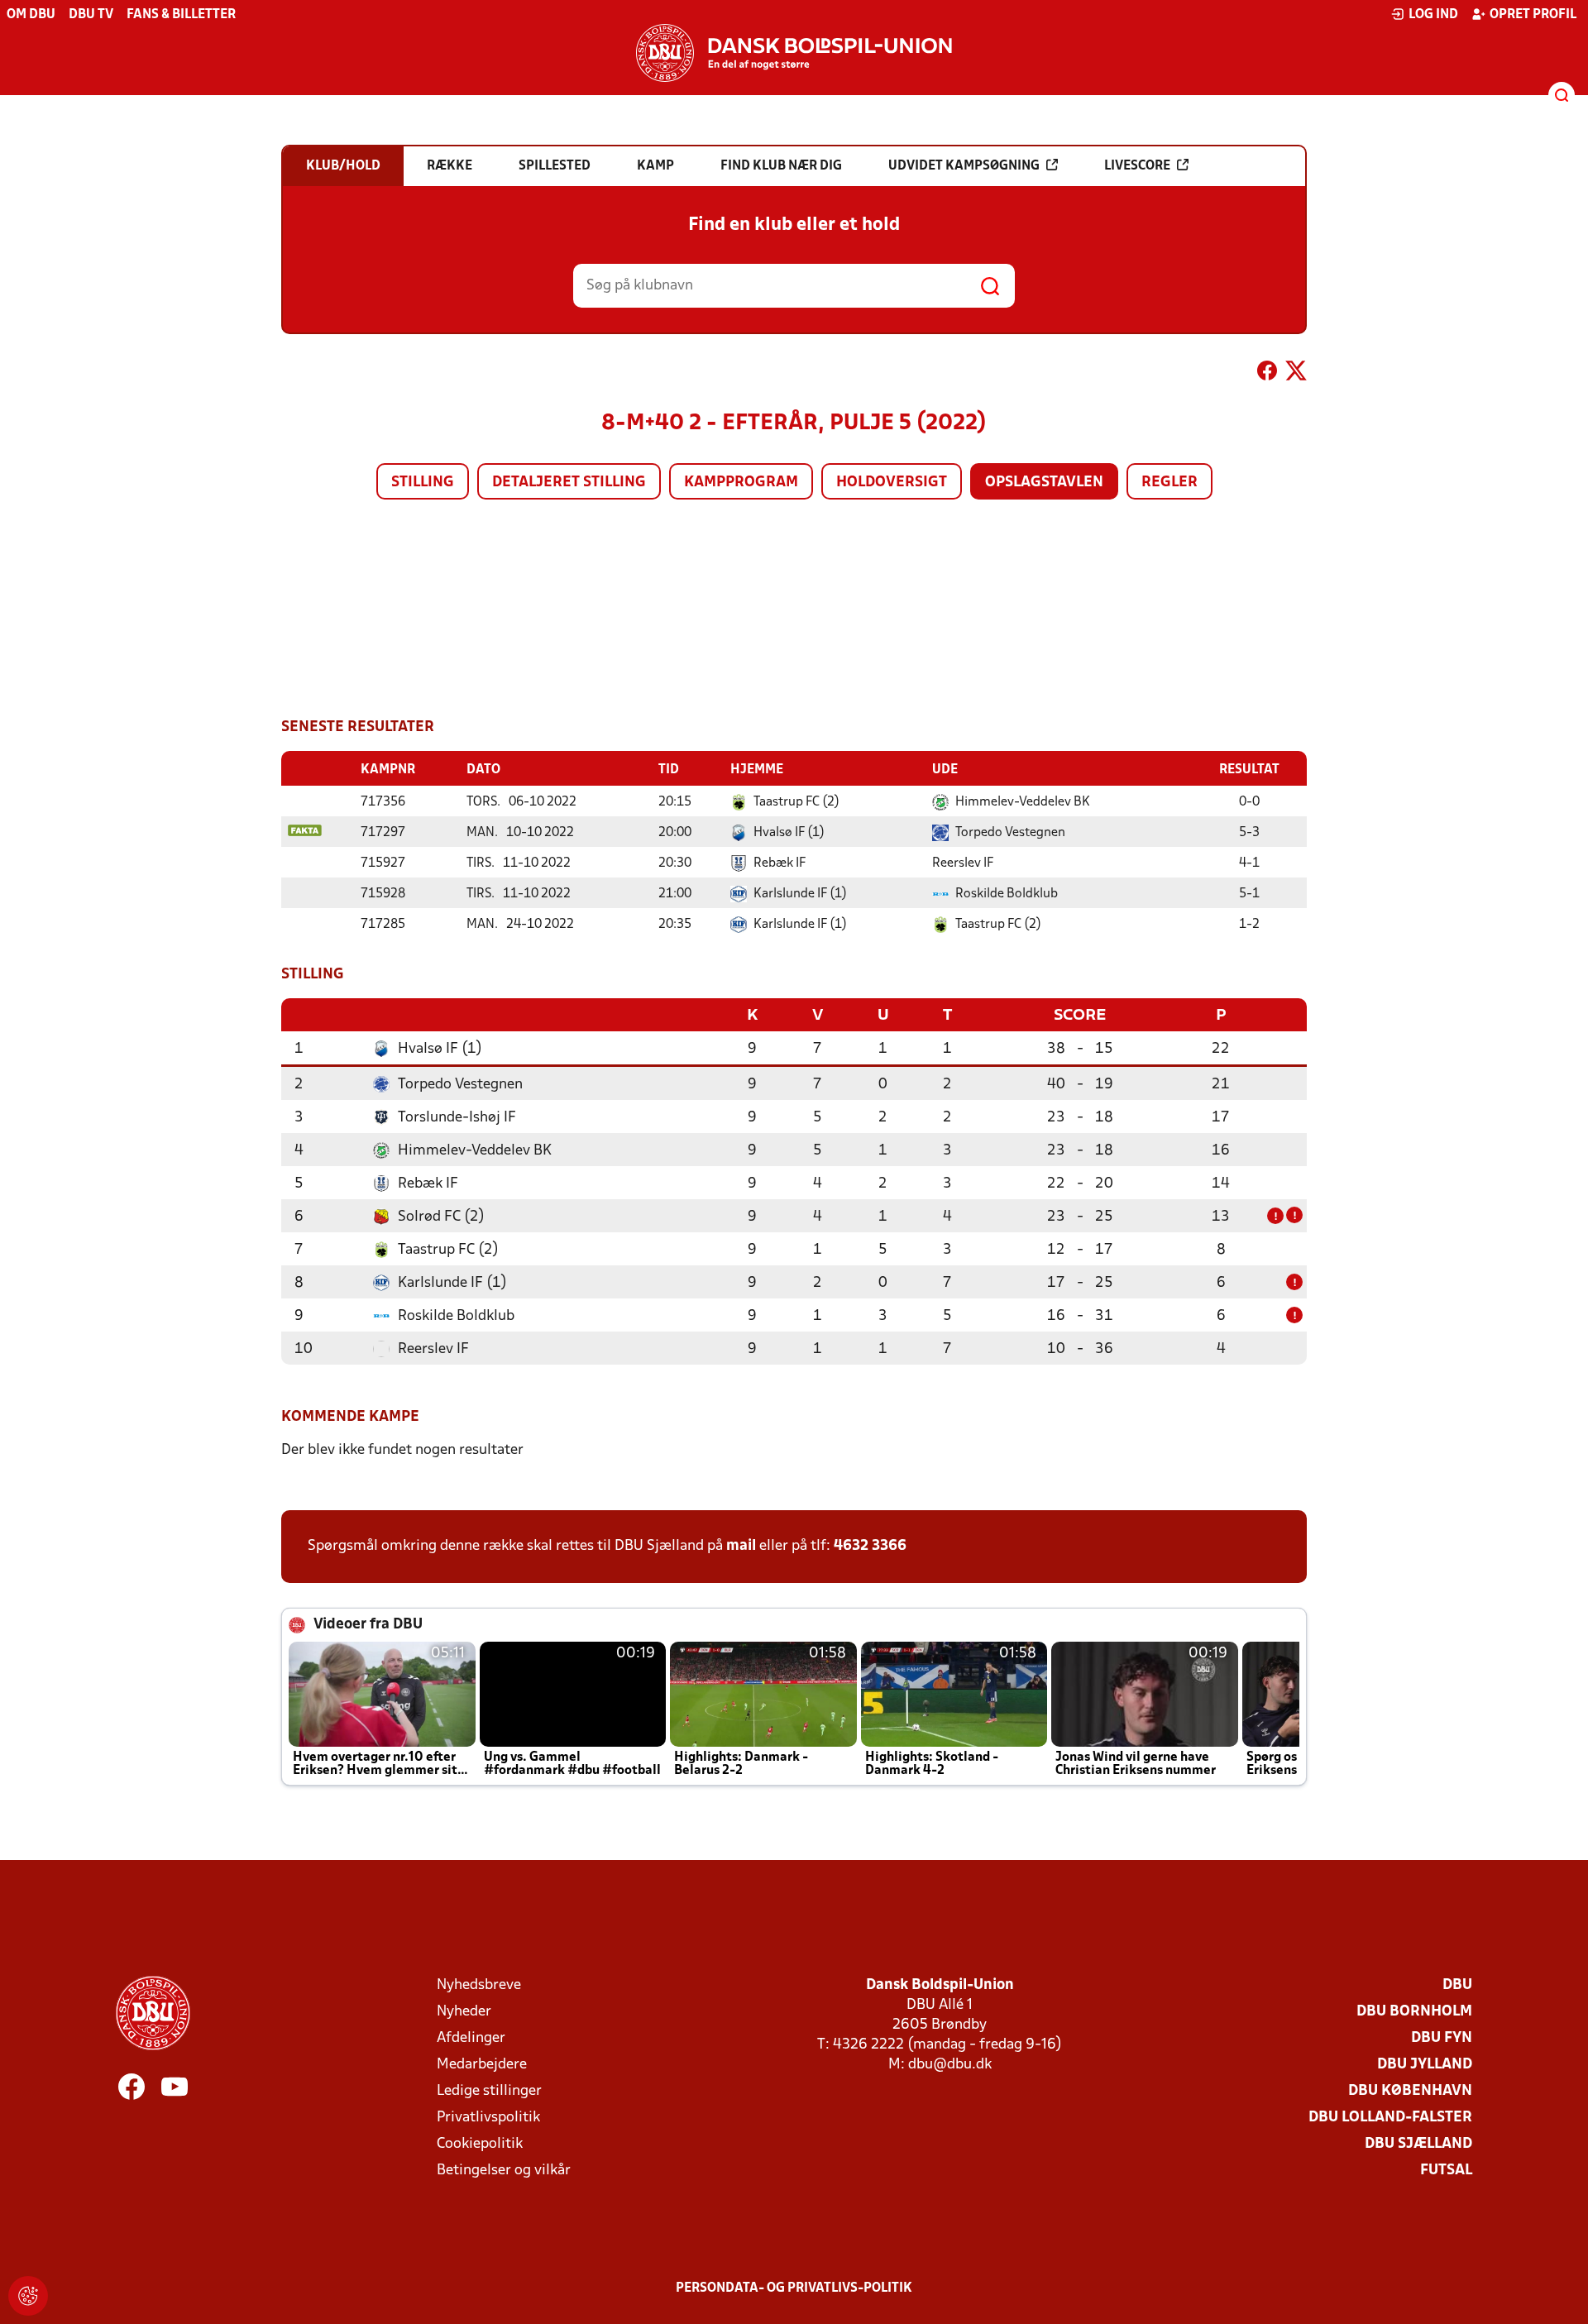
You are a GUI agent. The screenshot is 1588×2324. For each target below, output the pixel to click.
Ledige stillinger (489, 2091)
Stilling (423, 483)
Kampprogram (741, 483)
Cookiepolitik (480, 2144)
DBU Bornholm (1414, 2012)
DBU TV (91, 15)
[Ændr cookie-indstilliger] (28, 2296)
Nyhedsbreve (479, 1985)
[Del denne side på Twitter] (1296, 374)
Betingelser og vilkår (504, 2171)
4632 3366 (870, 1546)
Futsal (1446, 2171)
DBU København (1410, 2091)
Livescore (1137, 166)
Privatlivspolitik (488, 2118)
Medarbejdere (482, 2065)
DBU (1457, 1985)
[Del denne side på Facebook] (1267, 374)
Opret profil (1533, 15)
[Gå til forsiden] (794, 53)
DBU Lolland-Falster (1390, 2118)
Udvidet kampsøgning (964, 166)
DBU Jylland (1425, 2065)
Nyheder (464, 2012)
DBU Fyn (1442, 2038)
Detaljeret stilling (569, 483)
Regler (1169, 483)
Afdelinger (471, 2038)
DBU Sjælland (1418, 2144)
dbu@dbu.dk (950, 2065)
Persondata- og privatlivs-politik (794, 2288)
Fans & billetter (181, 15)
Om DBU (31, 15)
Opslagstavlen (1044, 483)
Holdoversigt (892, 483)
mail (741, 1546)
